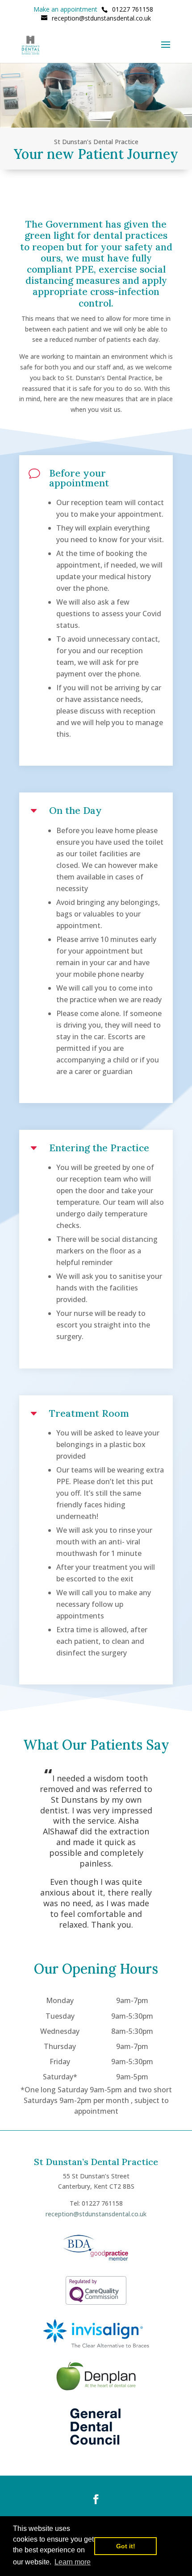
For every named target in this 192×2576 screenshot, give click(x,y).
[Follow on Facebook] (96, 2499)
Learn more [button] (73, 2562)
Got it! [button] (126, 2546)
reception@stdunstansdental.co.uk (96, 2214)
